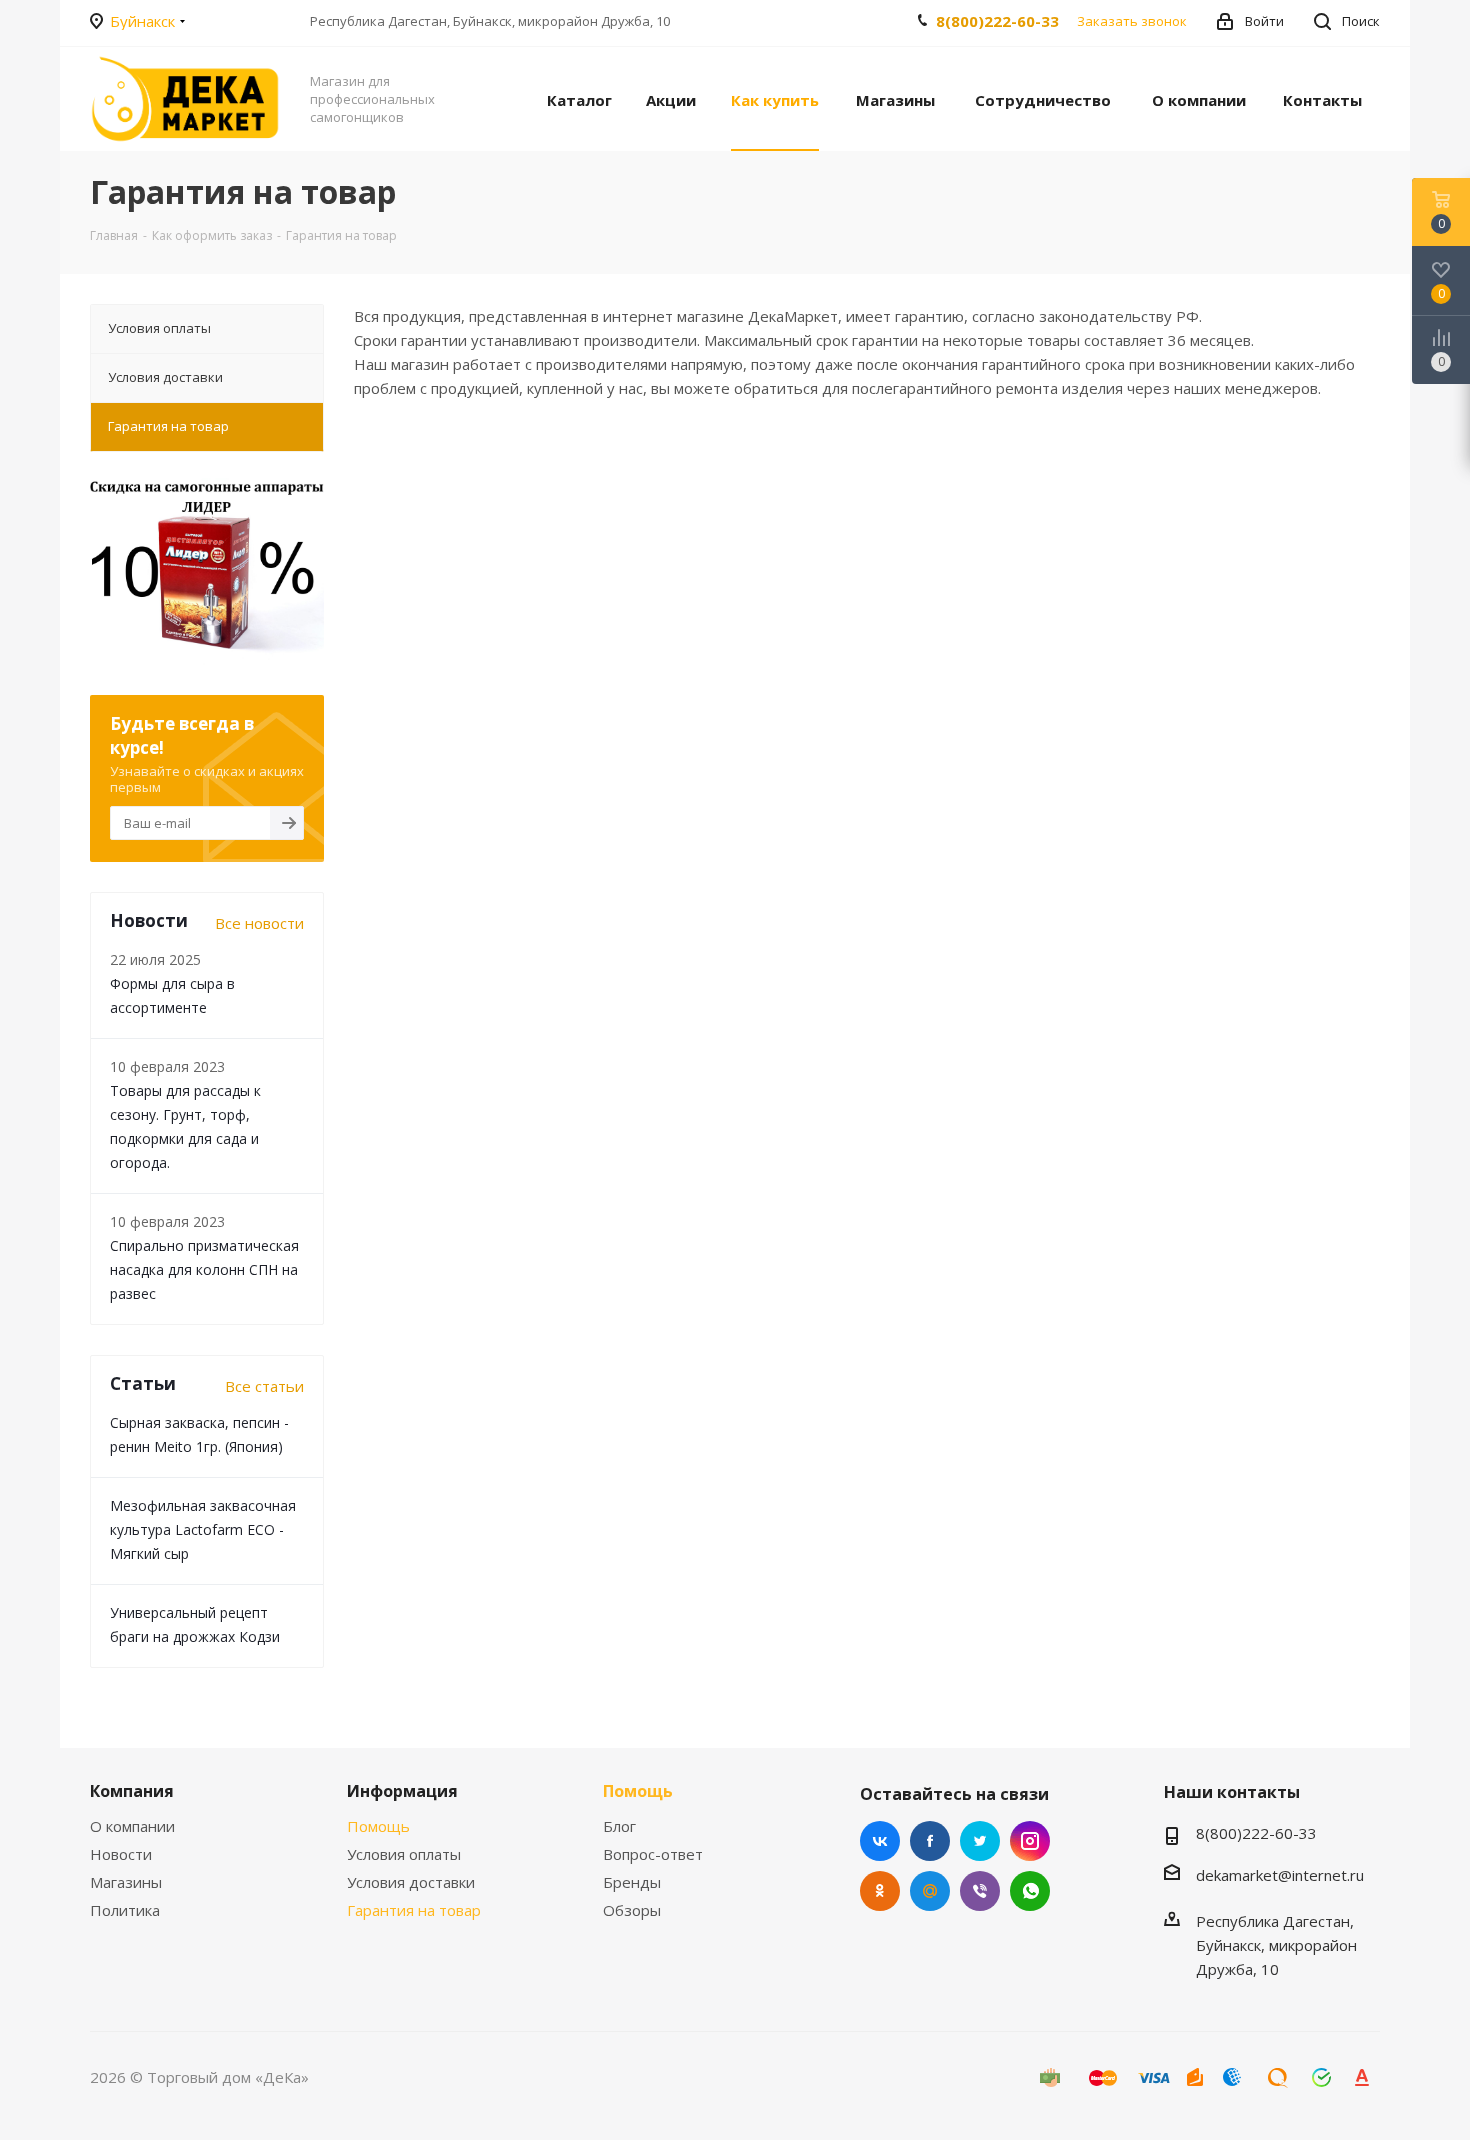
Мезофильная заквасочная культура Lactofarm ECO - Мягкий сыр (203, 1529)
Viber (980, 1891)
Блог (619, 1826)
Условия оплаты (404, 1854)
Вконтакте (880, 1841)
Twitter (980, 1841)
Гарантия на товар (414, 1910)
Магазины (126, 1882)
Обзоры (632, 1910)
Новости (121, 1854)
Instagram (1030, 1841)
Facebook (930, 1841)
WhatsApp (1030, 1891)
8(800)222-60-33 (997, 21)
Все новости (259, 923)
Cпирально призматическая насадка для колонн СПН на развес (204, 1269)
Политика (125, 1910)
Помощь (378, 1826)
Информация (402, 1791)
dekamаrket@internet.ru (1280, 1875)
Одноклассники (880, 1891)
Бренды (632, 1882)
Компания (132, 1791)
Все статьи (264, 1386)
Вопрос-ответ (653, 1854)
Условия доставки (411, 1882)
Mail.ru (930, 1891)
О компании (132, 1826)
